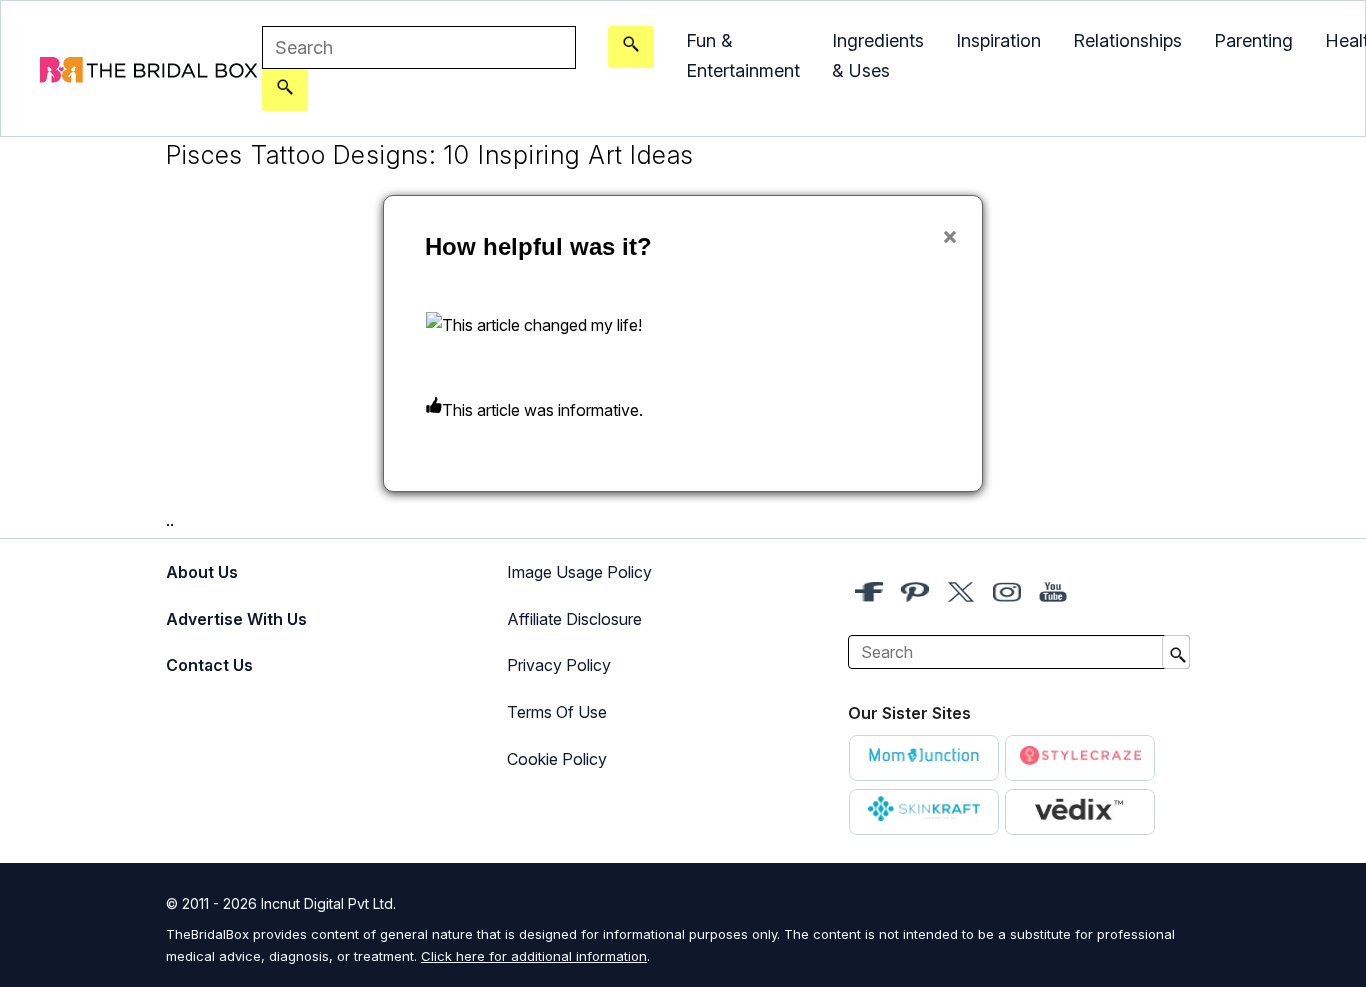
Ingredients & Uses (878, 55)
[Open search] (631, 47)
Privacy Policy (559, 665)
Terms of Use (557, 712)
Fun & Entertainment (743, 55)
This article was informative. (542, 410)
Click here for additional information (534, 956)
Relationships (1127, 40)
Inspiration (998, 40)
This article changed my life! (542, 325)
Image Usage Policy (579, 572)
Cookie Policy (557, 759)
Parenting (1253, 40)
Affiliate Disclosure (574, 619)
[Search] (285, 90)
